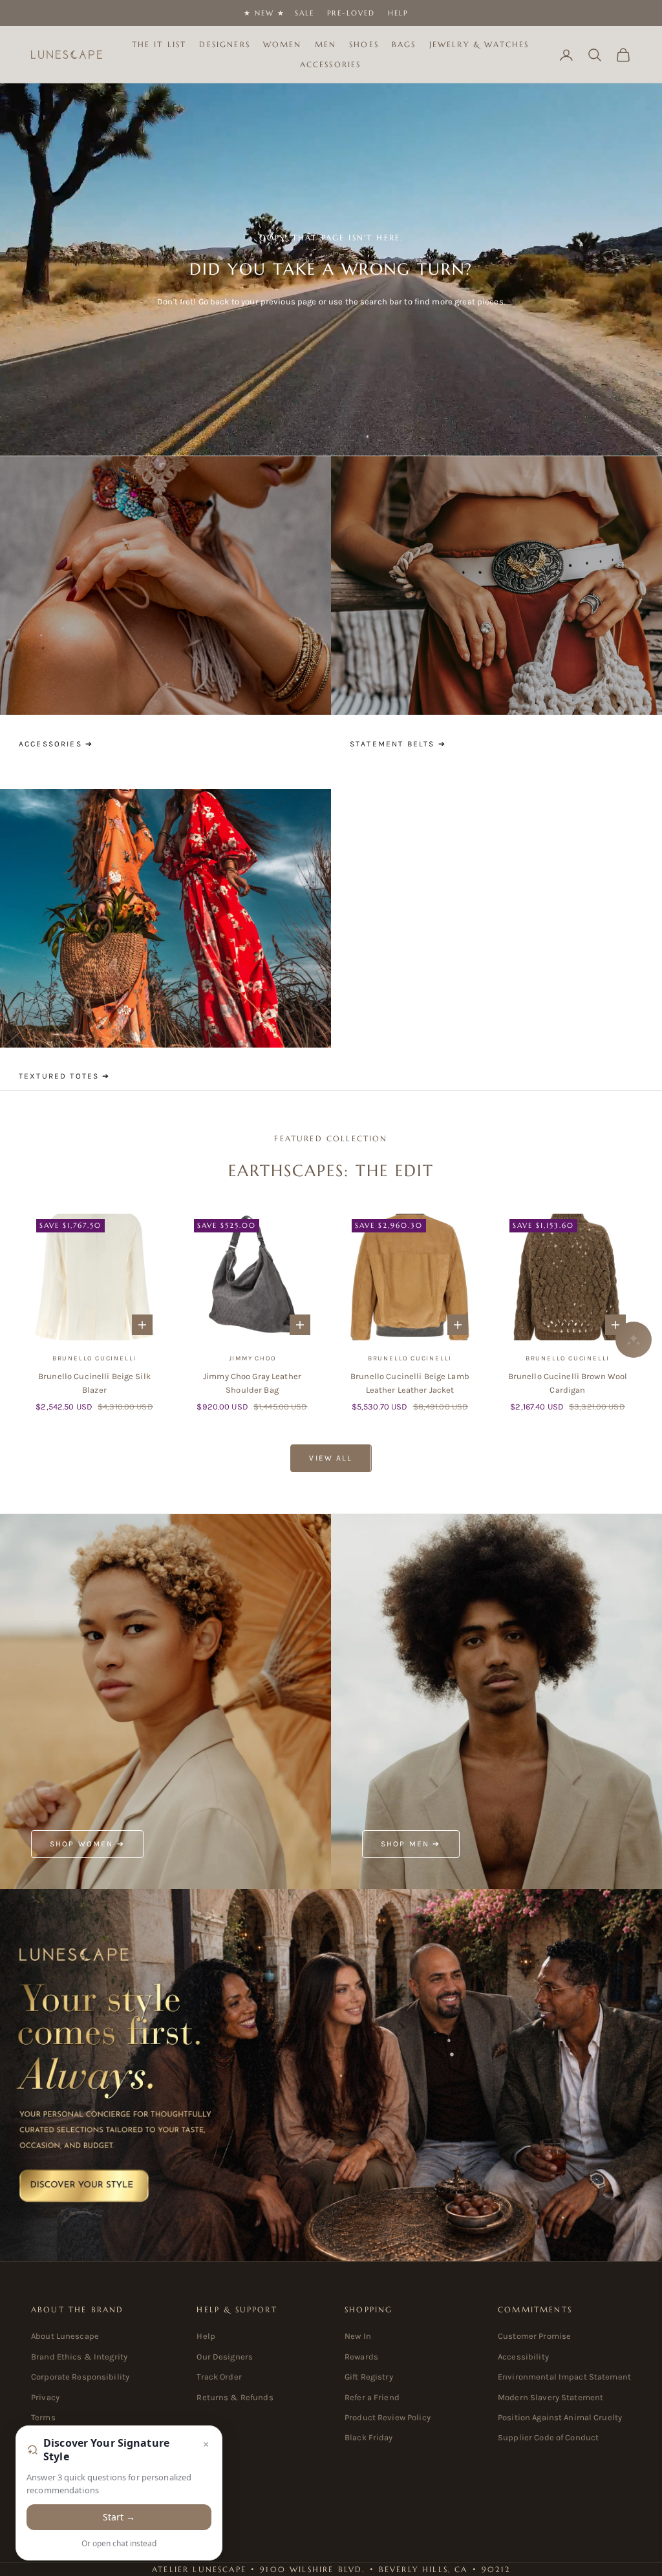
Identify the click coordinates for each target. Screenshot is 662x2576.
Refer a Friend (372, 2397)
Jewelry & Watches (479, 44)
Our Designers (225, 2357)
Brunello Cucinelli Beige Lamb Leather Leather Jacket (410, 1383)
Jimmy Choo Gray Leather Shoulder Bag (252, 1383)
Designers (224, 44)
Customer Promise (534, 2336)
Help (398, 13)
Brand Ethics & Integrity (79, 2357)
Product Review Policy (388, 2417)
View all (331, 1458)
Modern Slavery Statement (550, 2397)
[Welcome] (331, 2075)
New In (358, 2336)
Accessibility (523, 2357)
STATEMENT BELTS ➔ (398, 744)
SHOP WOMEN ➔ (87, 1844)
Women (283, 44)
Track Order (219, 2377)
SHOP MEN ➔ (411, 1844)
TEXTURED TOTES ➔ (65, 1076)
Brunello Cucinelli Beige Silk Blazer (94, 1383)
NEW (264, 13)
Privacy (45, 2397)
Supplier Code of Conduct (548, 2437)
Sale (304, 13)
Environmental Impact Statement (564, 2377)
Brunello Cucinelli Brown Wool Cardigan (568, 1383)
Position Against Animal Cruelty (560, 2417)
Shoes (364, 44)
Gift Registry (369, 2377)
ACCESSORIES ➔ (56, 744)
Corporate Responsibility (80, 2377)
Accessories (331, 64)
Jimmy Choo (252, 1358)
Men (326, 44)
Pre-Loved (351, 13)
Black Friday (369, 2437)
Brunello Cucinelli (94, 1358)
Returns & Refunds (235, 2397)
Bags (404, 44)
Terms (43, 2417)
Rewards (361, 2357)
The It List (159, 44)
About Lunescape (65, 2336)
